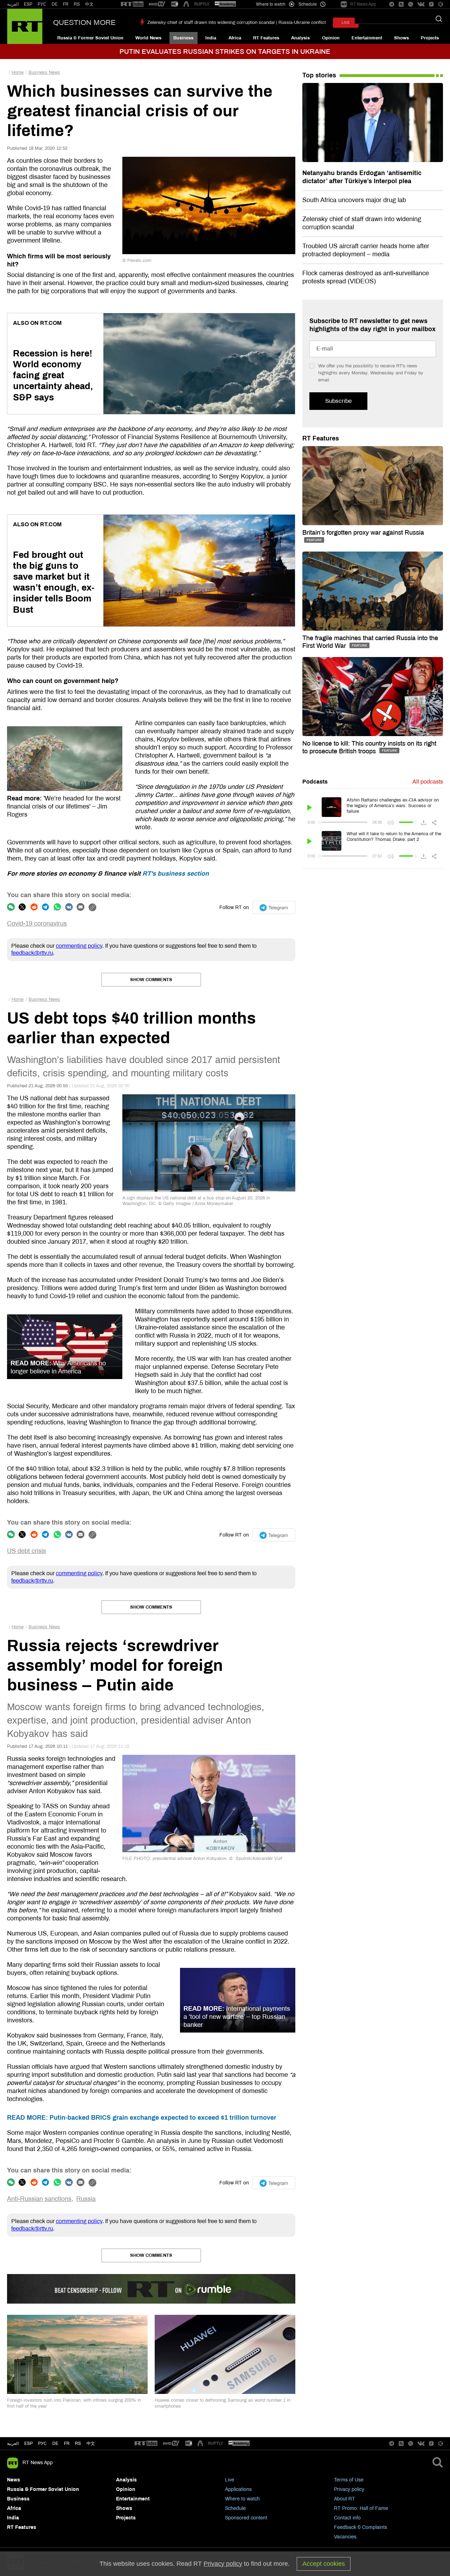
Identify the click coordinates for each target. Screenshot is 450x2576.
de (55, 2443)
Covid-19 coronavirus (37, 923)
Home (18, 72)
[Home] (25, 26)
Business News (44, 72)
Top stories (319, 75)
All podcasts (428, 782)
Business (183, 38)
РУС (42, 4)
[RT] (132, 4)
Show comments (151, 980)
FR (66, 4)
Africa (235, 38)
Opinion (331, 38)
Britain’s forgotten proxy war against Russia (363, 533)
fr (67, 2443)
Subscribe (338, 401)
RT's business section (176, 874)
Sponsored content (246, 2518)
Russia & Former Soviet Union (90, 38)
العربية (13, 4)
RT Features (266, 38)
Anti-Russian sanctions (39, 2199)
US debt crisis (27, 1551)
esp (28, 2443)
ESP (28, 4)
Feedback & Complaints (361, 2527)
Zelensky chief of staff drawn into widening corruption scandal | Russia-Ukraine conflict (237, 22)
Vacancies (345, 2537)
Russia (86, 2199)
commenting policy (79, 946)
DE (55, 4)
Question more (84, 22)
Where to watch (242, 2499)
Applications (238, 2489)
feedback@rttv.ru (32, 953)
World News (148, 38)
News (14, 2480)
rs (78, 2443)
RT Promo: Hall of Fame (361, 2508)
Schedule (235, 2508)
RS (77, 4)
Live (230, 2480)
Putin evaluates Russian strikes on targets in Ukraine (225, 51)
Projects (430, 38)
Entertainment (367, 38)
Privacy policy (349, 2489)
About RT (345, 2499)
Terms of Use (349, 2480)
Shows (401, 38)
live (346, 23)
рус (42, 2443)
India (211, 38)
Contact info (347, 2518)
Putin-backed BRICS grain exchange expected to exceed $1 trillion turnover (142, 2118)
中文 (89, 4)
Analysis (300, 38)
